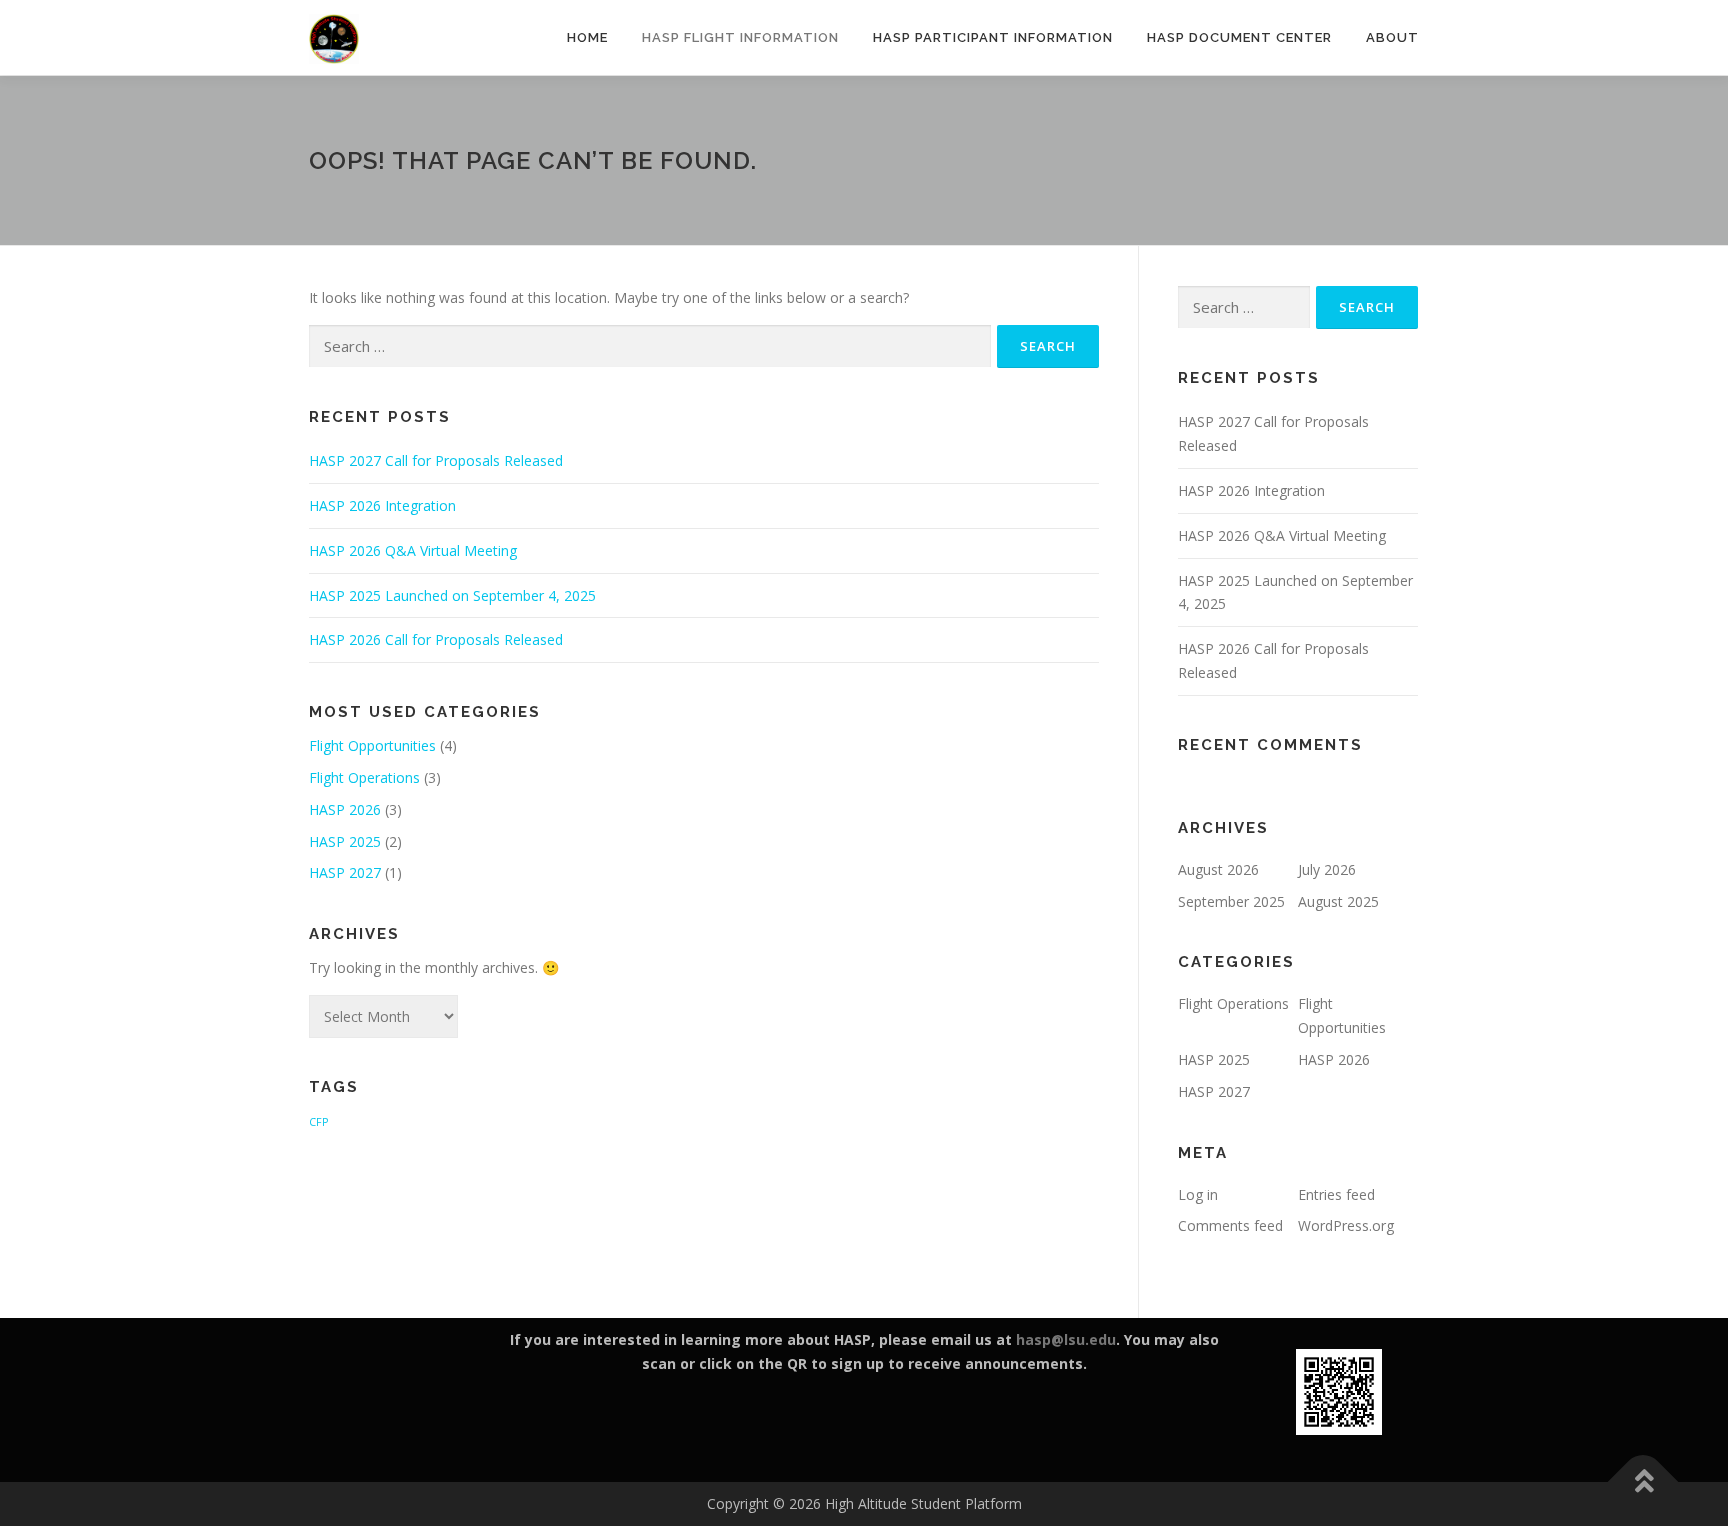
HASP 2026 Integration (382, 505)
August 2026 (1218, 869)
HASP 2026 (345, 809)
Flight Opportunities (372, 745)
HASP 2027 (345, 872)
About (1392, 37)
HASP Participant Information (993, 37)
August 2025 (1338, 901)
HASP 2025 (345, 841)
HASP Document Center (1239, 37)
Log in (1198, 1194)
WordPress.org (1346, 1225)
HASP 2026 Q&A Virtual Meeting (413, 550)
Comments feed (1230, 1225)
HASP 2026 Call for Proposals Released (436, 639)
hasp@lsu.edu (1066, 1339)
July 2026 (1327, 869)
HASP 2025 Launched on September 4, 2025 (452, 595)
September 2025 (1231, 901)
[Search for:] (650, 346)
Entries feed (1336, 1194)
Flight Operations (364, 777)
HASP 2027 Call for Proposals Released (436, 460)
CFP (318, 1122)
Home (587, 37)
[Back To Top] (1643, 1482)
